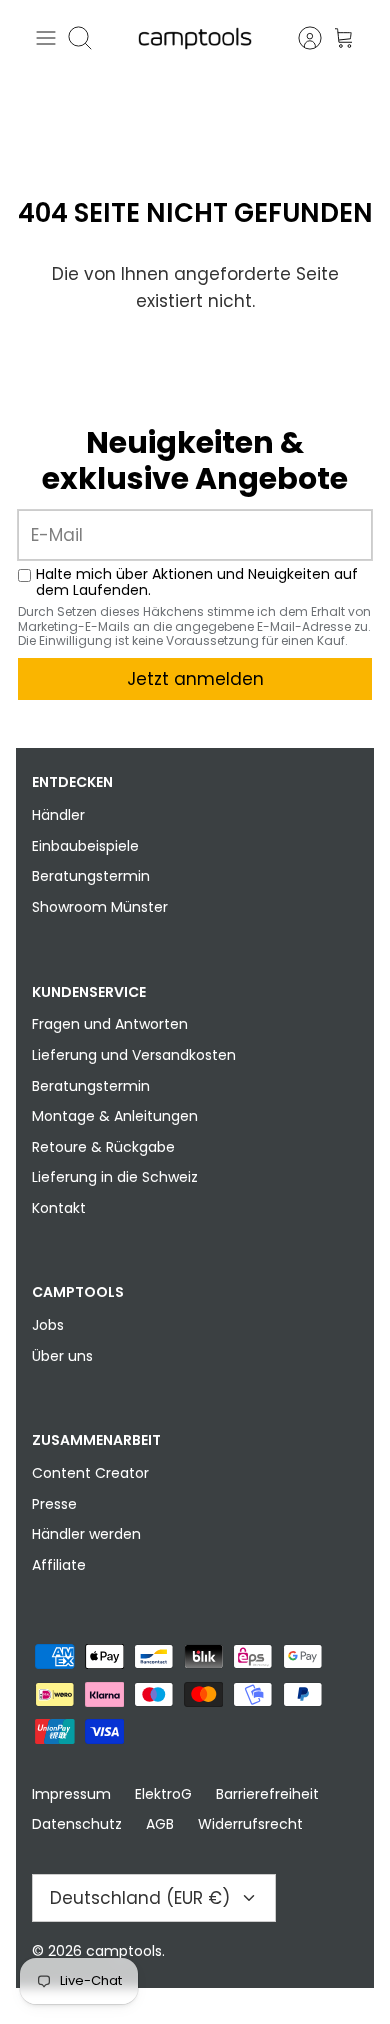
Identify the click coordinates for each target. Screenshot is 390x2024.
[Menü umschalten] (46, 38)
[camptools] (195, 38)
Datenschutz (77, 1824)
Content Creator (90, 1473)
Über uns (62, 1356)
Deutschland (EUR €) (140, 1898)
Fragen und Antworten (110, 1024)
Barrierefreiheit (267, 1794)
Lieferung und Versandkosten (134, 1055)
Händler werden (86, 1534)
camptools (124, 1951)
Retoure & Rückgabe (103, 1147)
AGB (160, 1824)
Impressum (71, 1794)
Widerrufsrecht (250, 1824)
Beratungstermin (91, 876)
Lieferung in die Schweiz (115, 1177)
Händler (58, 815)
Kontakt (59, 1208)
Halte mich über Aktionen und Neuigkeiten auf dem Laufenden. (197, 583)
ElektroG (163, 1794)
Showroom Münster (100, 907)
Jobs (48, 1325)
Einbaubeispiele (85, 846)
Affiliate (59, 1565)
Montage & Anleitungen (115, 1116)
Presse (54, 1504)
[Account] (300, 38)
